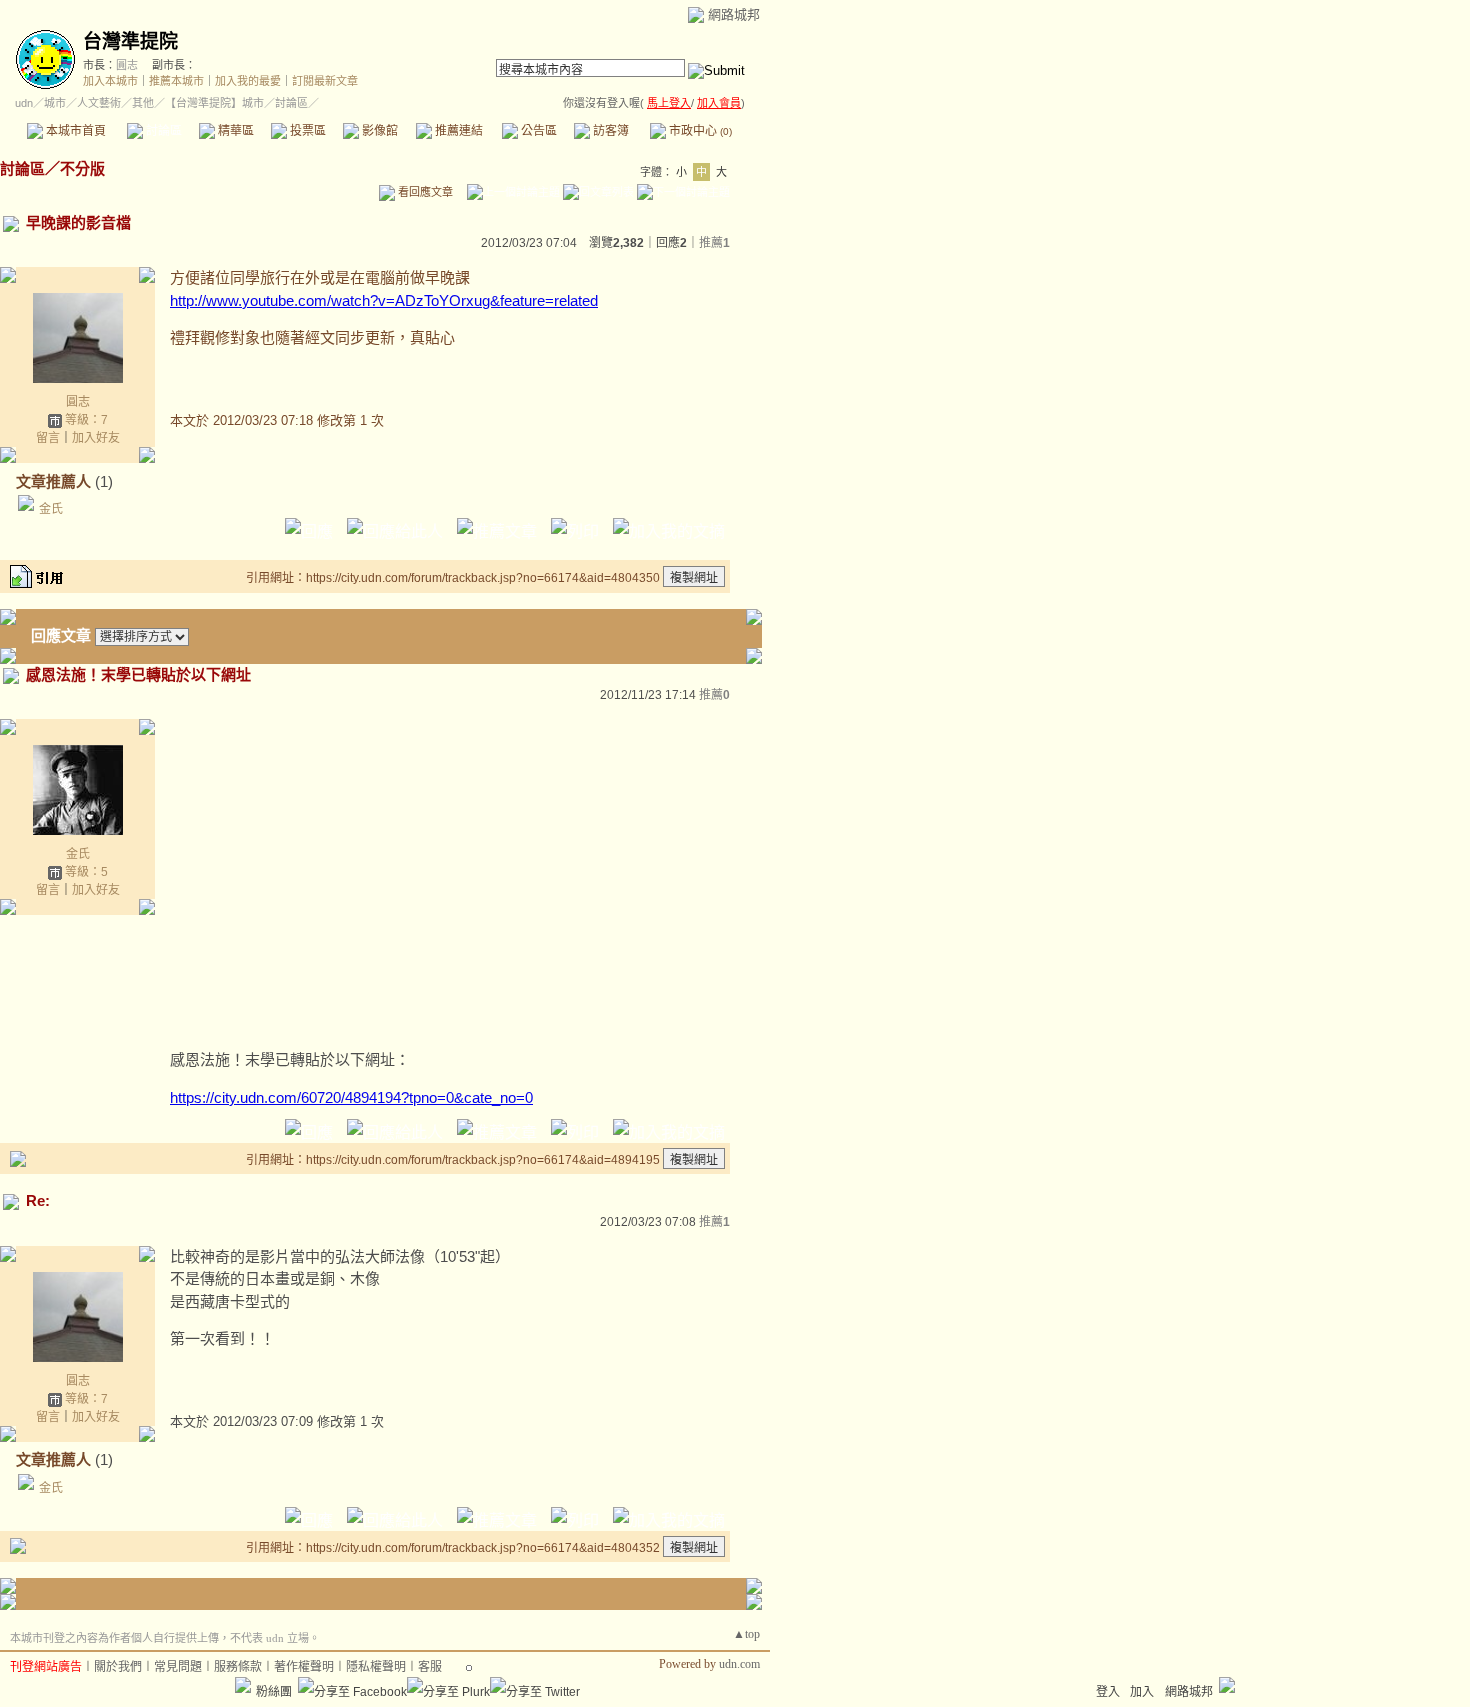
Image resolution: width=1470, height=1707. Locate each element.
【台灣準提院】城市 (214, 103)
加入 (1142, 1692)
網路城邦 (734, 14)
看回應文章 (424, 192)
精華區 (234, 131)
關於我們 (118, 1667)
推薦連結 (457, 131)
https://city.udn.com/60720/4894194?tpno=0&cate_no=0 (351, 1097)
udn (24, 103)
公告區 (537, 131)
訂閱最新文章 (325, 81)
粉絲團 (274, 1692)
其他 (143, 103)
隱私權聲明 (376, 1667)
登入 (1108, 1692)
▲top (746, 1634)
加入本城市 (110, 81)
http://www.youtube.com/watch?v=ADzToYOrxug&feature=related (384, 300)
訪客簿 (609, 131)
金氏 (51, 509)
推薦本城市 (176, 81)
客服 (430, 1667)
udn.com (739, 1664)
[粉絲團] (243, 1685)
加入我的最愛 (248, 81)
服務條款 (238, 1667)
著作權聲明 (304, 1667)
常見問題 (178, 1667)
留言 (48, 438)
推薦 (714, 243)
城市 (55, 103)
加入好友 (96, 438)
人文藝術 (99, 103)
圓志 (127, 65)
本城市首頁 (74, 131)
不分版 (82, 168)
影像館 (378, 131)
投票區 (306, 131)
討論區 (162, 131)
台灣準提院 (130, 41)
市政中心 (699, 131)
